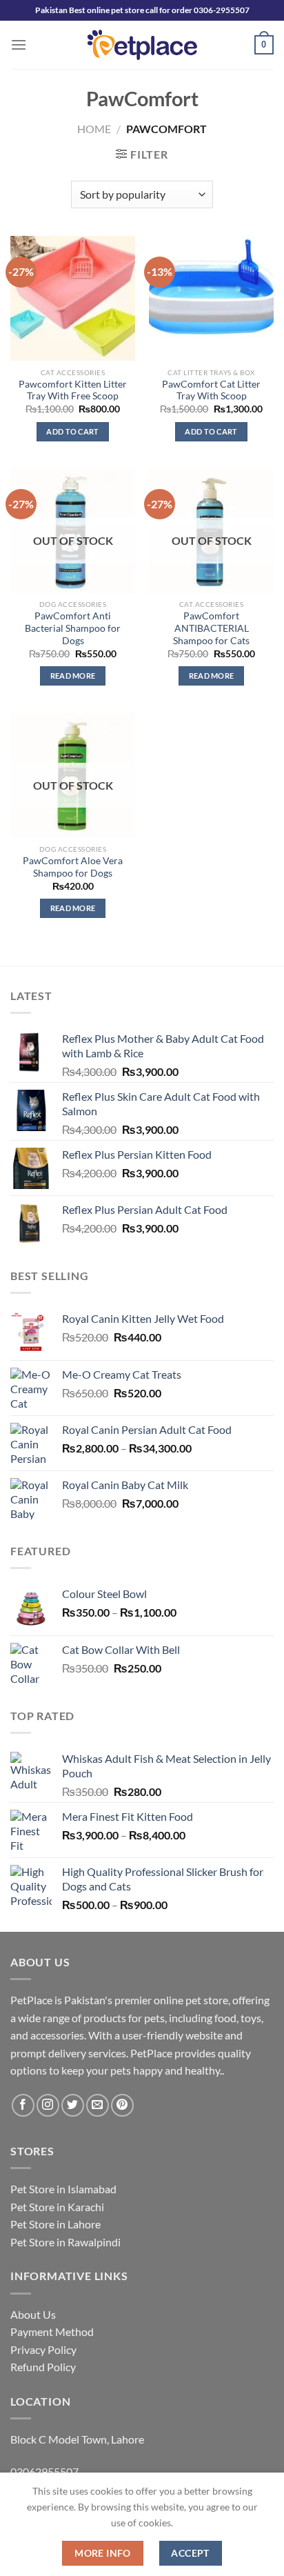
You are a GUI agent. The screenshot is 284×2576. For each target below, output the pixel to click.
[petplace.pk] (142, 44)
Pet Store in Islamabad (63, 2189)
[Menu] (19, 44)
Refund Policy (43, 2367)
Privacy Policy (43, 2349)
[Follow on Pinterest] (122, 2105)
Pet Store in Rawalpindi (65, 2242)
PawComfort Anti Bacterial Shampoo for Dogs (73, 628)
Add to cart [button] (73, 431)
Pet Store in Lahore (55, 2224)
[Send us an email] (98, 2105)
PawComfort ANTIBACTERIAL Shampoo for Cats (211, 628)
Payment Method (52, 2332)
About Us (33, 2314)
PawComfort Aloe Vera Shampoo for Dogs (73, 867)
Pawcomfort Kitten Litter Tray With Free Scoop (73, 390)
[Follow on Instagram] (48, 2105)
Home (94, 129)
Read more (73, 676)
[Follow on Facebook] (23, 2105)
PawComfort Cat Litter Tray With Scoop (211, 390)
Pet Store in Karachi (57, 2207)
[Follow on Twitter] (73, 2105)
